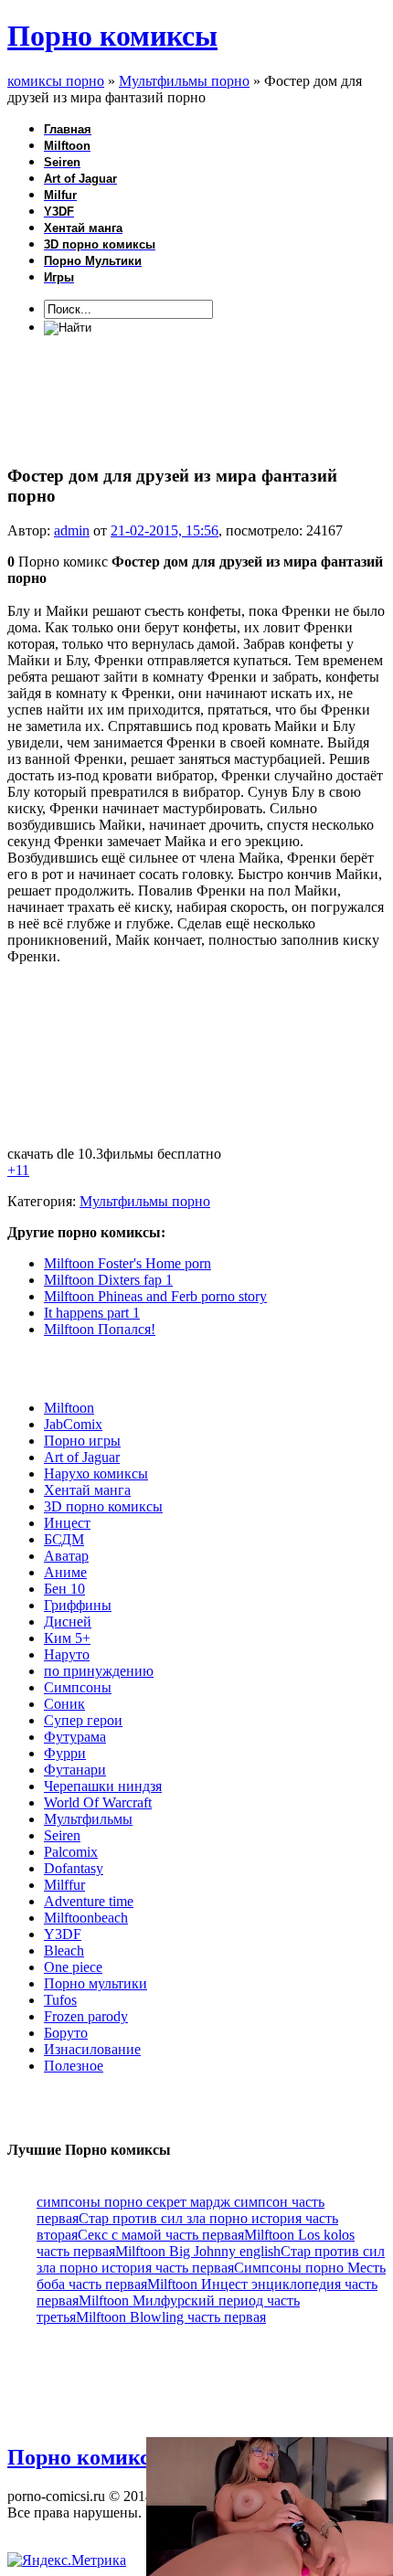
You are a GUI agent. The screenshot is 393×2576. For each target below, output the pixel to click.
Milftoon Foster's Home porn (127, 1263)
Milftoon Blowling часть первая (171, 2317)
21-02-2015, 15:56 (165, 530)
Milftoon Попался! (100, 1329)
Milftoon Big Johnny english (198, 2251)
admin (72, 530)
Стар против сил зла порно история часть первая (211, 2259)
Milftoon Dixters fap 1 (108, 1280)
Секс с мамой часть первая (161, 2235)
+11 (18, 1170)
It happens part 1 (92, 1313)
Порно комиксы (112, 36)
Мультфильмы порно (145, 1201)
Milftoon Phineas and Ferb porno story (155, 1296)
